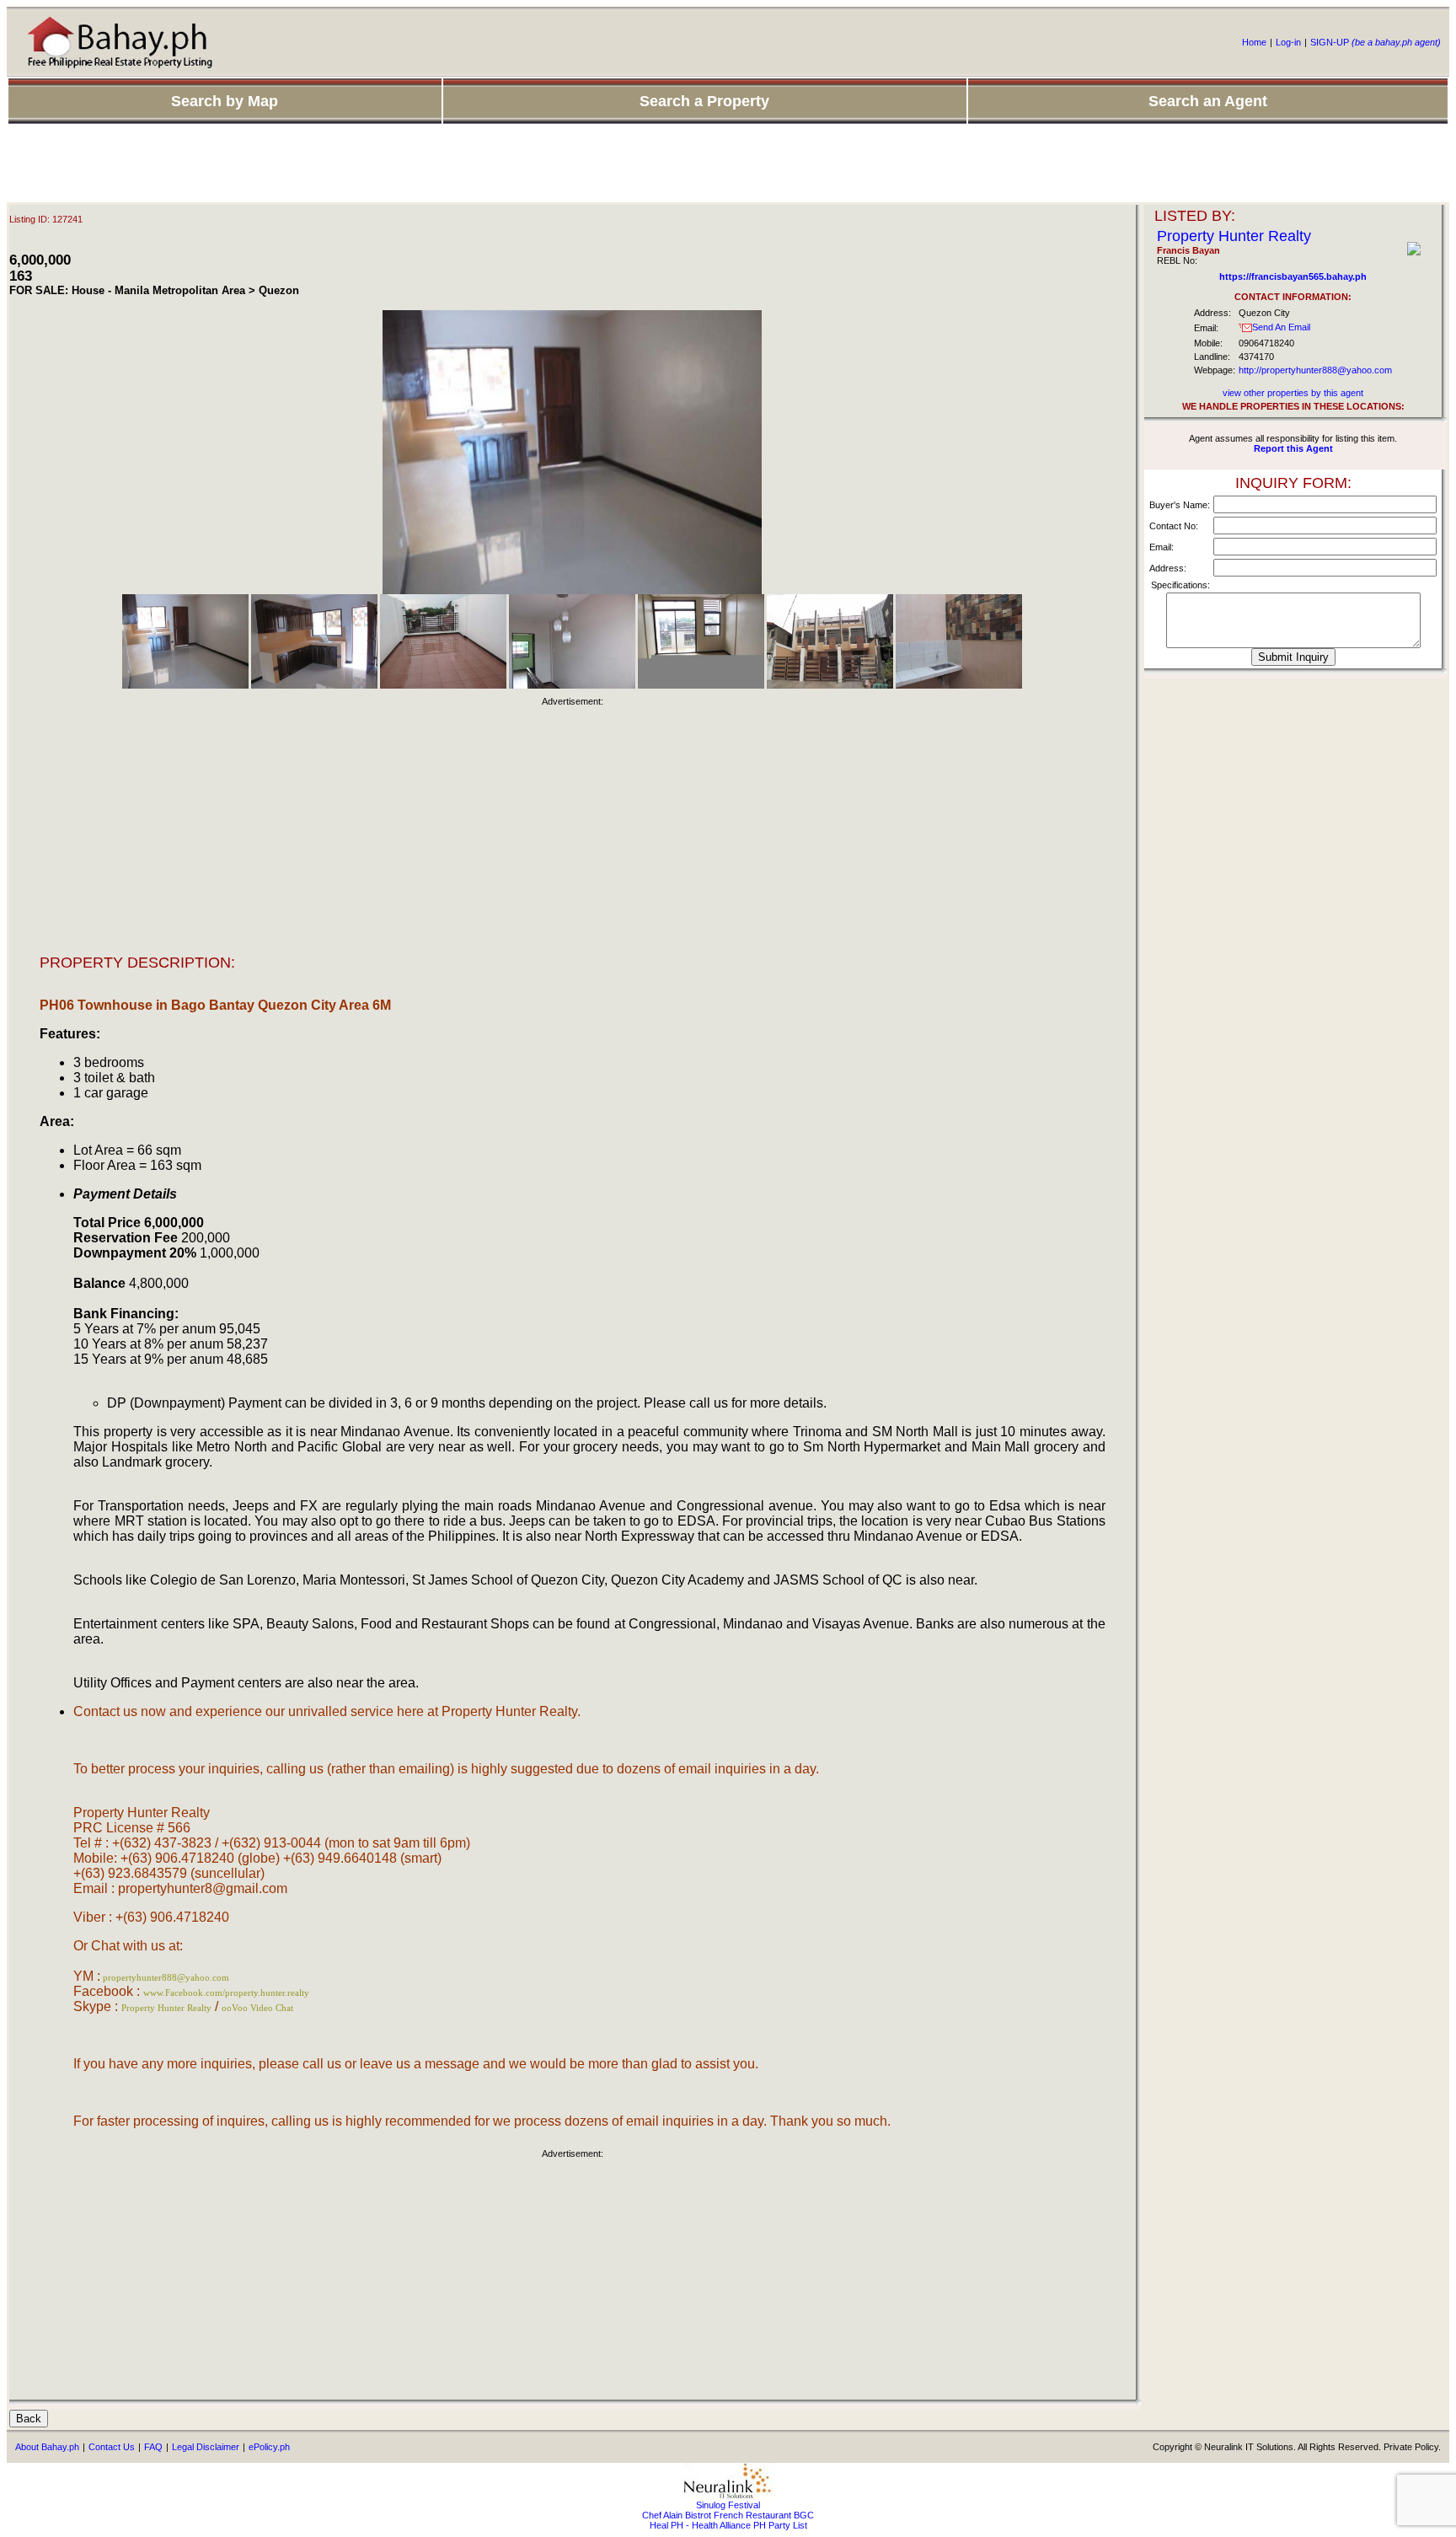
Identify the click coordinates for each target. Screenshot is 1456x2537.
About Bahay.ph (47, 2447)
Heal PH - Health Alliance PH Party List (728, 2525)
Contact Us (112, 2447)
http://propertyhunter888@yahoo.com (1315, 370)
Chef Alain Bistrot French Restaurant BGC (728, 2515)
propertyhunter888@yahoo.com (166, 1977)
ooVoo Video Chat (257, 2008)
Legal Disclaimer (206, 2447)
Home (1254, 42)
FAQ (153, 2447)
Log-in (1288, 42)
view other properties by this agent (1293, 393)
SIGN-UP (1376, 42)
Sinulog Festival (728, 2505)
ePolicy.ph (269, 2447)
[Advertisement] (728, 164)
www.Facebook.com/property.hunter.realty (226, 1993)
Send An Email (1281, 327)
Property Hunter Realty (166, 2008)
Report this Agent (1293, 448)
